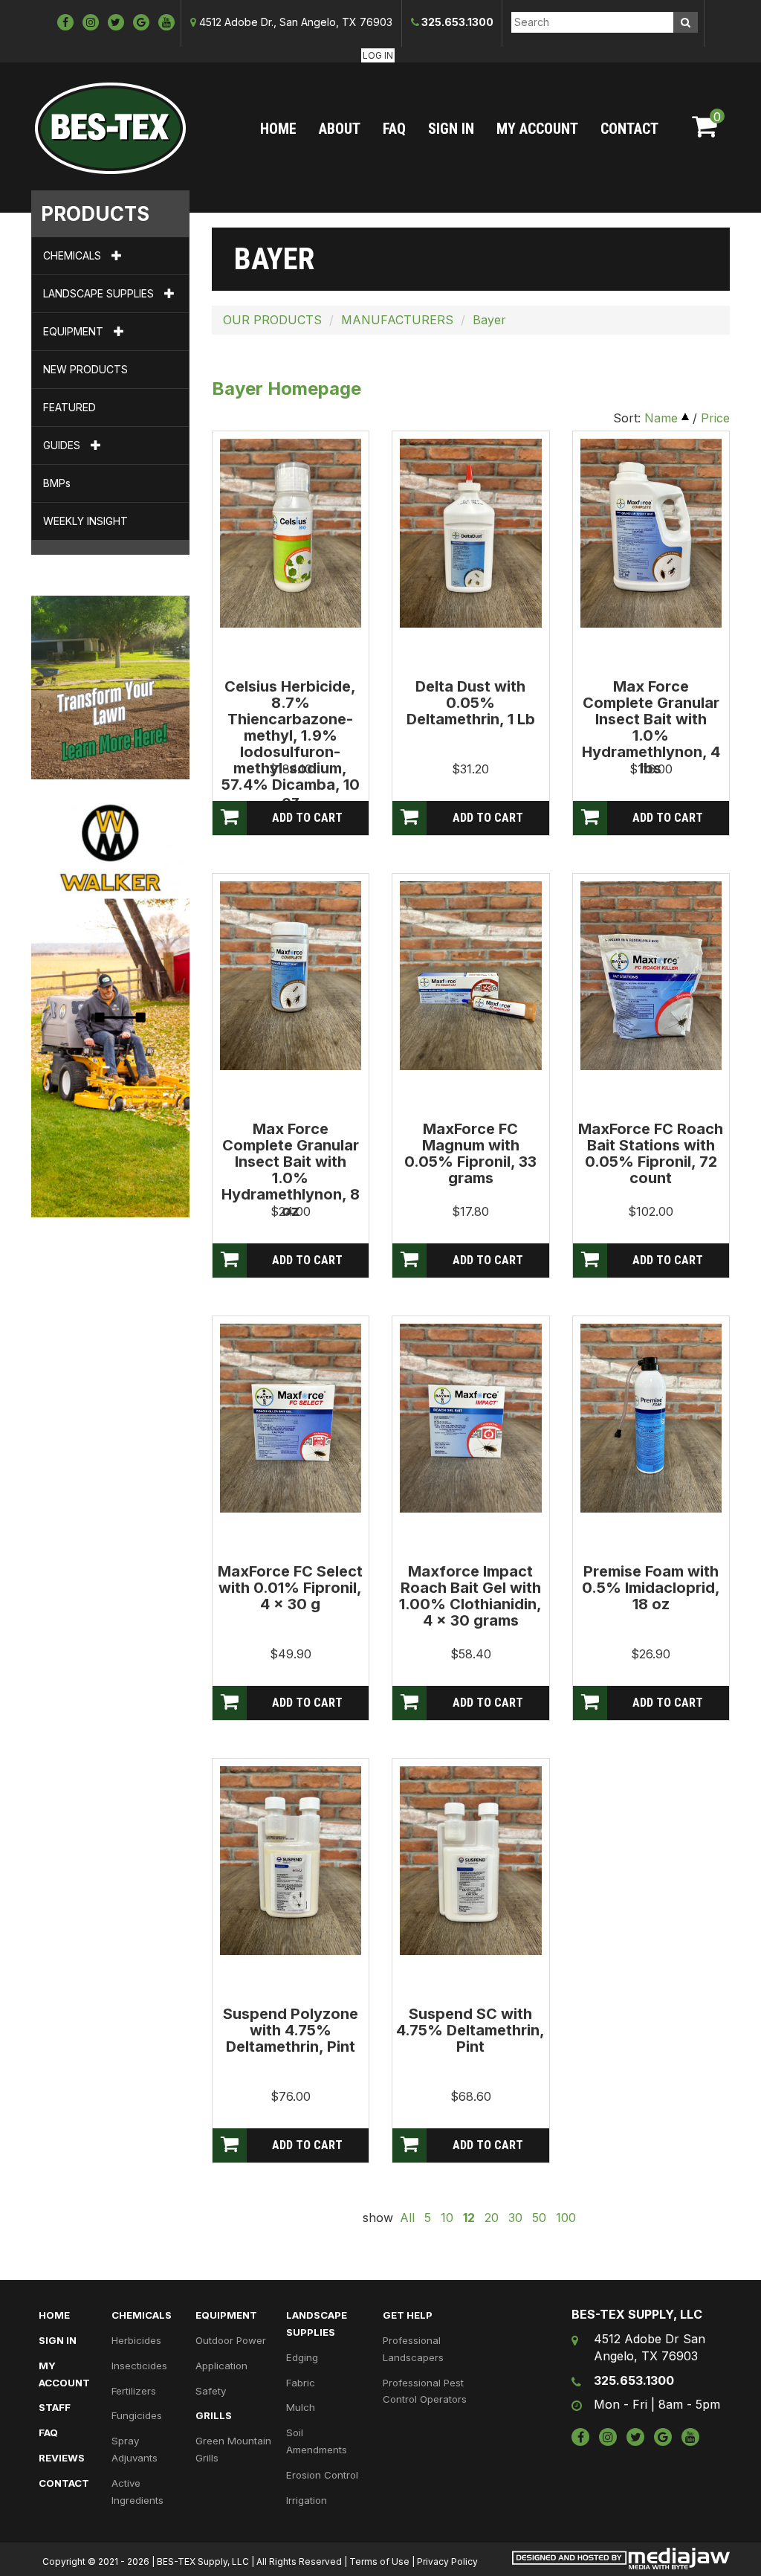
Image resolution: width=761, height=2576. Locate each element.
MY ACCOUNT (537, 129)
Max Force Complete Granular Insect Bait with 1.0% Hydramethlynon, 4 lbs (651, 727)
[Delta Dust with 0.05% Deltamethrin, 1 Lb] (471, 532)
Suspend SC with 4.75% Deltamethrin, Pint (470, 2030)
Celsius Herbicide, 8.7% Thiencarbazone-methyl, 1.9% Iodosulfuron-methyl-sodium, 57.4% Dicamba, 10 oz (291, 744)
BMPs (57, 483)
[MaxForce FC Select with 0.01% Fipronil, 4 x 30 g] (291, 1417)
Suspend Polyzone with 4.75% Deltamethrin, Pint (291, 2030)
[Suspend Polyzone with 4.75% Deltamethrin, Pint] (291, 1859)
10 (447, 2218)
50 (539, 2218)
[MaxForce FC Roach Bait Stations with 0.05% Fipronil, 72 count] (651, 974)
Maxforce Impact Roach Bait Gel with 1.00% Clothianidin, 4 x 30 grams (470, 1596)
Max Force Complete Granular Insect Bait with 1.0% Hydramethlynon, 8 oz (291, 1170)
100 (566, 2218)
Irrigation (307, 2500)
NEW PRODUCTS (85, 369)
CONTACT (629, 129)
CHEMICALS (74, 255)
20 (492, 2218)
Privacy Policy (447, 2561)
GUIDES (63, 445)
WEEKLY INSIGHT (85, 521)
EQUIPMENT (75, 331)
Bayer (489, 320)
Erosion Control (322, 2475)
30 (515, 2218)
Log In (378, 55)
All (407, 2218)
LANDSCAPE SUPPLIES (100, 293)
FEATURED (69, 407)
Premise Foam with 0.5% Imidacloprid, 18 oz (651, 1588)
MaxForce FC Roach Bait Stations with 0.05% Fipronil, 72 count (651, 1153)
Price (715, 418)
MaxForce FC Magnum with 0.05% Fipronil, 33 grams (470, 1153)
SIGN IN (451, 129)
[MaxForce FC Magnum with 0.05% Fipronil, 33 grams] (471, 974)
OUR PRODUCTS (272, 320)
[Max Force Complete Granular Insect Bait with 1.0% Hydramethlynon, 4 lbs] (651, 532)
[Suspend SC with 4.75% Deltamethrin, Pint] (471, 1859)
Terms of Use (379, 2561)
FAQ (394, 129)
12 (469, 2218)
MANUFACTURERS (397, 320)
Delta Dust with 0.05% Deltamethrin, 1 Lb (471, 703)
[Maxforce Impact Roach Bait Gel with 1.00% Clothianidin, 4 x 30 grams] (471, 1417)
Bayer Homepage (286, 389)
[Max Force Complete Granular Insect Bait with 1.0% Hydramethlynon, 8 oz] (291, 974)
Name (661, 418)
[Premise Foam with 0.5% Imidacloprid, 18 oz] (651, 1417)
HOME (278, 129)
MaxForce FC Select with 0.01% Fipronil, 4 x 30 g (290, 1588)
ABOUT (340, 129)
